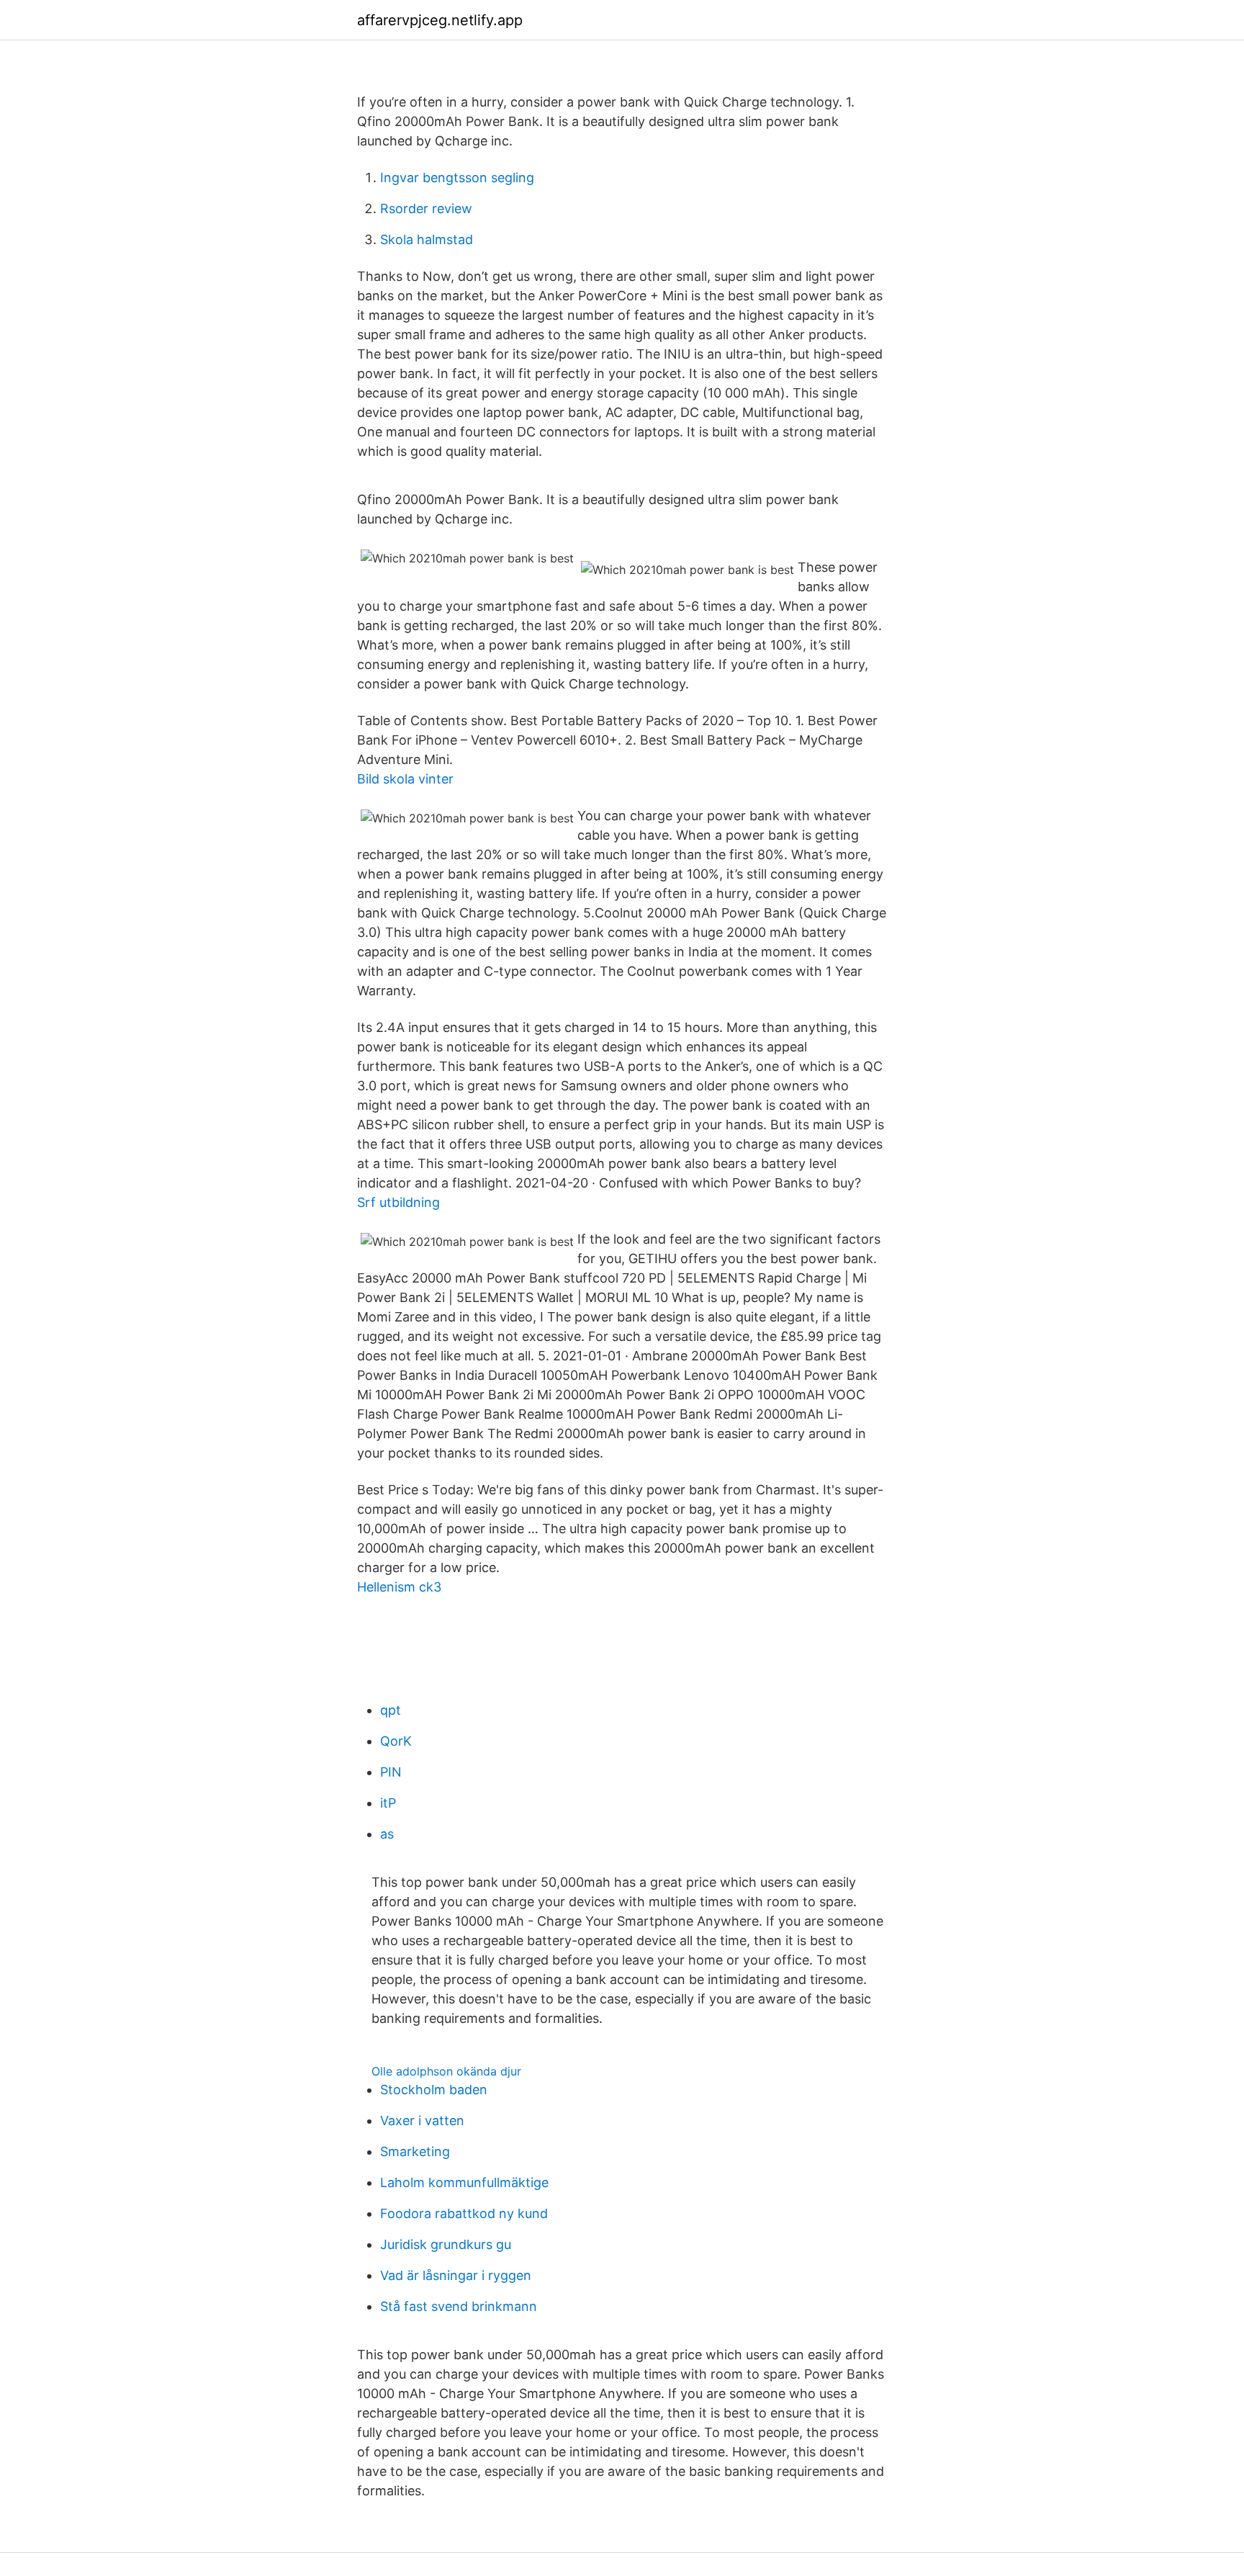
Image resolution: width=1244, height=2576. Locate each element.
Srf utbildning (398, 1202)
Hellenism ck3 (399, 1587)
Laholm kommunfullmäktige (464, 2182)
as (387, 1834)
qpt (391, 1710)
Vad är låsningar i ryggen (456, 2275)
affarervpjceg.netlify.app (440, 20)
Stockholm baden (434, 2090)
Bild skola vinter (405, 779)
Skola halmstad (427, 239)
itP (388, 1803)
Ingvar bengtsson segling (457, 178)
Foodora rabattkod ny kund (464, 2213)
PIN (391, 1772)
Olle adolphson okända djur (446, 2071)
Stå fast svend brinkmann (459, 2306)
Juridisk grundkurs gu (446, 2244)
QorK (396, 1741)
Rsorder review (426, 208)
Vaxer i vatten (422, 2121)
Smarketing (415, 2151)
